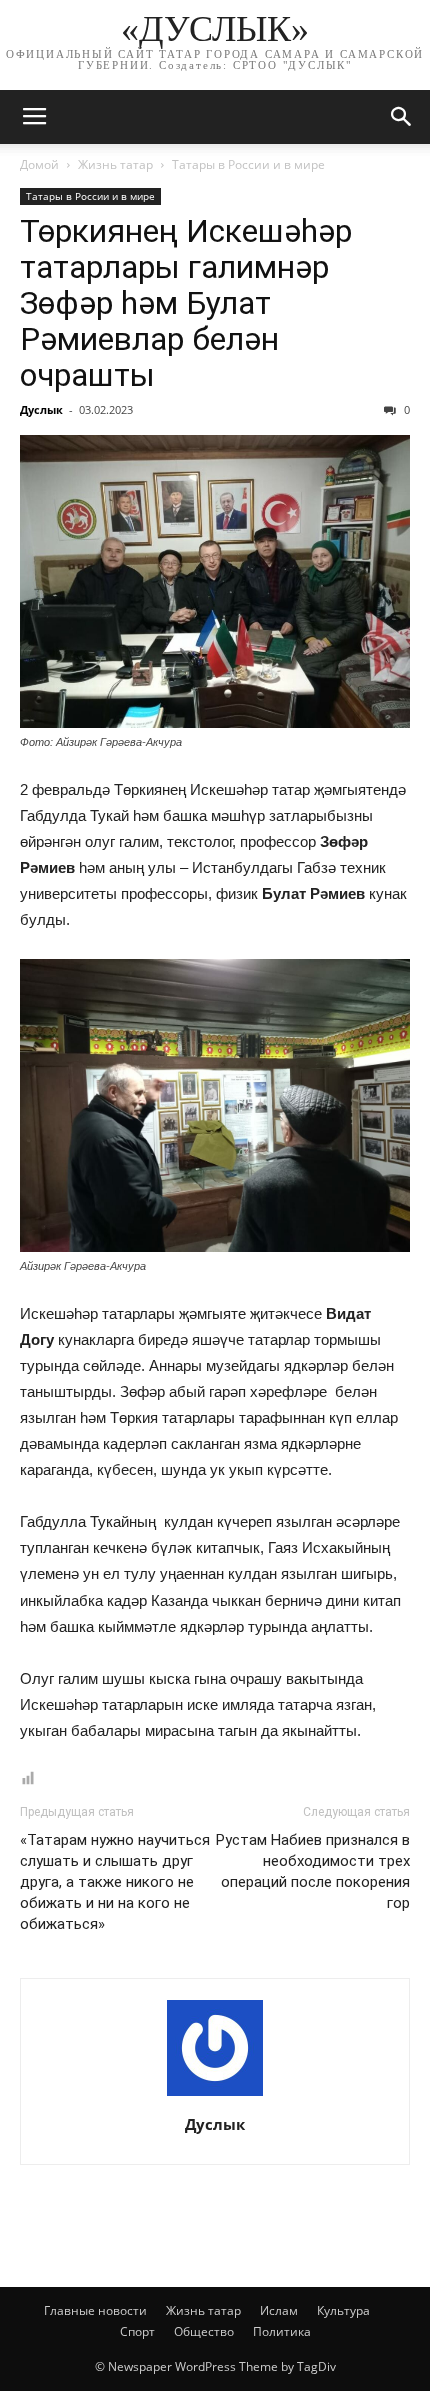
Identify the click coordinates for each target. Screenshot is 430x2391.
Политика (282, 2331)
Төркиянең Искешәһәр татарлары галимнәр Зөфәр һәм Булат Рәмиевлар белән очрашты (186, 303)
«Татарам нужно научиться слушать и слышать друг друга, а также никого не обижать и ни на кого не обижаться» (115, 1882)
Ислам (279, 2310)
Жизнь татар (115, 164)
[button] (402, 117)
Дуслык (41, 409)
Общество (204, 2331)
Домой (39, 164)
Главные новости (95, 2310)
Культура (343, 2310)
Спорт (137, 2331)
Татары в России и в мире (248, 164)
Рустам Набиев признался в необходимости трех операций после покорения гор (313, 1871)
